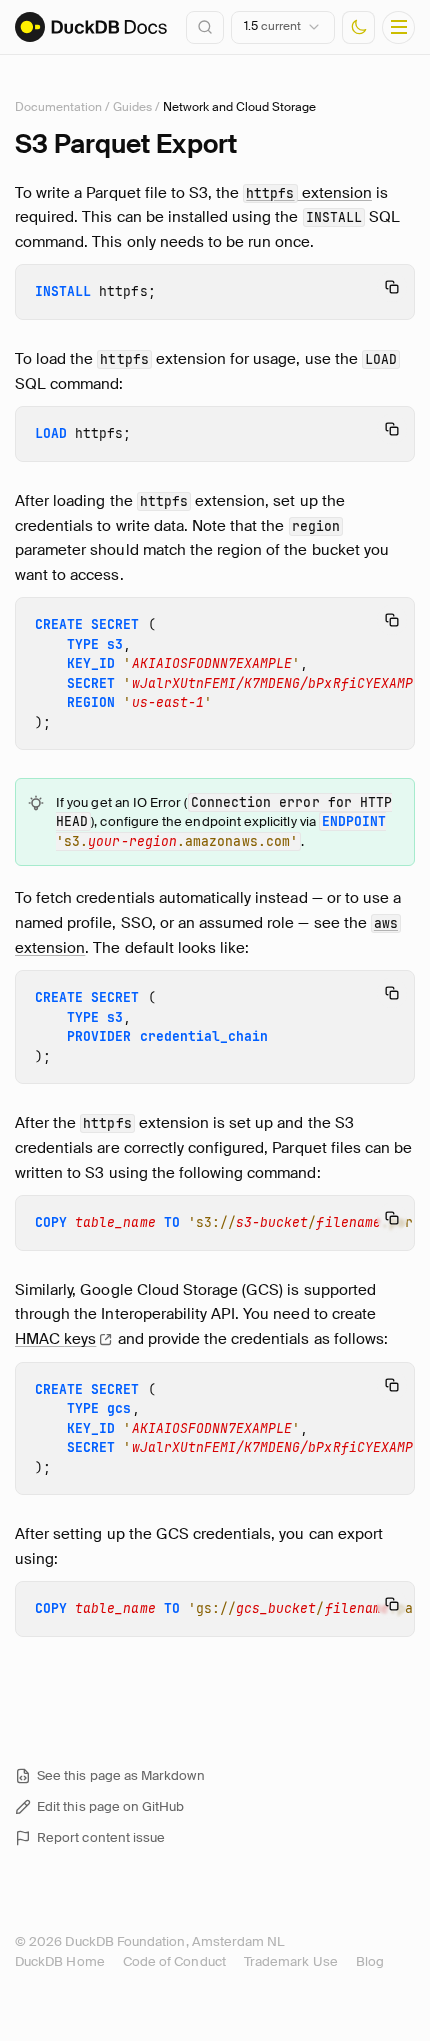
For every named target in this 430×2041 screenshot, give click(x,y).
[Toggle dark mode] (358, 27)
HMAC (55, 1339)
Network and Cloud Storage (239, 107)
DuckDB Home (60, 1961)
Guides (132, 107)
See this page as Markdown (121, 1775)
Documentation (58, 107)
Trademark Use (291, 1961)
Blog (370, 1961)
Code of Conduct (174, 1961)
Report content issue (101, 1837)
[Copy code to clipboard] (392, 287)
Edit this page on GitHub (111, 1806)
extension (309, 193)
